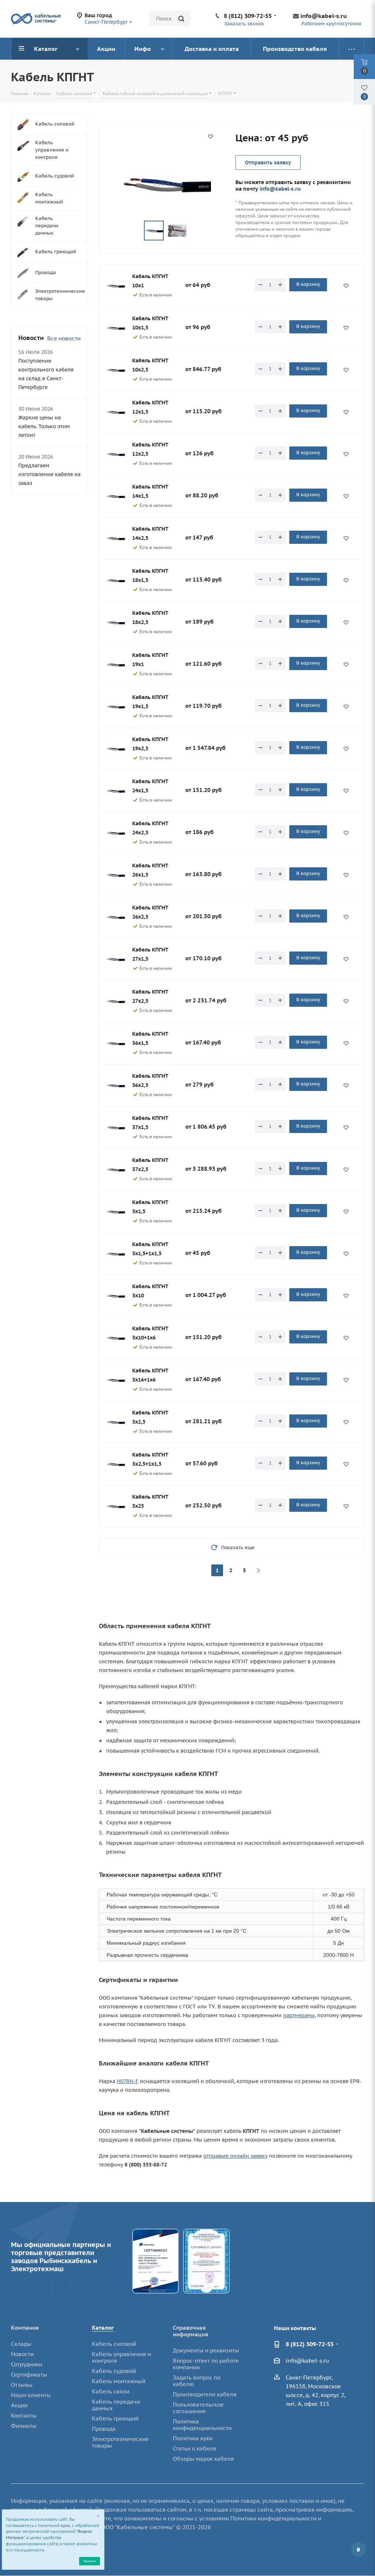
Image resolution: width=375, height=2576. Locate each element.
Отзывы (22, 2385)
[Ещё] (352, 49)
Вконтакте (359, 2550)
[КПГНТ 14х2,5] (116, 538)
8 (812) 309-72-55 (248, 16)
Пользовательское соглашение (198, 2408)
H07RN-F (128, 2081)
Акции (19, 2405)
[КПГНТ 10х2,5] (116, 370)
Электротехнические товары (120, 2442)
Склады (21, 2344)
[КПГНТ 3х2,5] (116, 1422)
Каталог (103, 2328)
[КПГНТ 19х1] (116, 665)
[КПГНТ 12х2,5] (116, 454)
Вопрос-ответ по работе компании (206, 2364)
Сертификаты (29, 2375)
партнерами (299, 2015)
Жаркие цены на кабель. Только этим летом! (44, 426)
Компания (25, 2328)
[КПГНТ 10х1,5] (116, 328)
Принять (90, 2561)
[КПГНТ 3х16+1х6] (116, 1380)
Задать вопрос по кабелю (197, 2381)
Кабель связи (111, 2391)
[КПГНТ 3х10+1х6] (116, 1338)
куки (65, 2525)
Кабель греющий (115, 2418)
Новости (22, 2354)
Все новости (64, 338)
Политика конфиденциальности (202, 2425)
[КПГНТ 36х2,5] (116, 1085)
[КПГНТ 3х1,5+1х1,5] (116, 1254)
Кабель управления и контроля (121, 2357)
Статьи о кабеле (195, 2448)
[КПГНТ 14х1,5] (116, 496)
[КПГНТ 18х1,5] (116, 580)
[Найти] (181, 19)
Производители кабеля (205, 2394)
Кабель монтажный (119, 2381)
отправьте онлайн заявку (235, 2156)
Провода (104, 2429)
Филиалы (24, 2426)
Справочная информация (191, 2331)
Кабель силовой (114, 2344)
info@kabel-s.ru (324, 16)
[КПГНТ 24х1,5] (116, 791)
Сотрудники (27, 2364)
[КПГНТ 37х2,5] (116, 1170)
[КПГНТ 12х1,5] (116, 412)
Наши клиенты (31, 2395)
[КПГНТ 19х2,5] (116, 749)
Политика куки (193, 2438)
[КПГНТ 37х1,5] (116, 1128)
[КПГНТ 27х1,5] (116, 959)
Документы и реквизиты (206, 2350)
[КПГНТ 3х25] (116, 1506)
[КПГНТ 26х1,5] (116, 875)
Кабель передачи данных (116, 2405)
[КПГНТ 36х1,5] (116, 1043)
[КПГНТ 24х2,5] (116, 833)
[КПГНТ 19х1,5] (116, 707)
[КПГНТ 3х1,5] (116, 1212)
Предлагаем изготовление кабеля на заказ (49, 474)
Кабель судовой (114, 2371)
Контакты (24, 2416)
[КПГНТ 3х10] (116, 1296)
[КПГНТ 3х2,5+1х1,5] (116, 1464)
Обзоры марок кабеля (203, 2459)
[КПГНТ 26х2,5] (116, 917)
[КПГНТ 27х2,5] (116, 1001)
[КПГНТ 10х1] (116, 286)
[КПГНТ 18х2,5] (116, 622)
